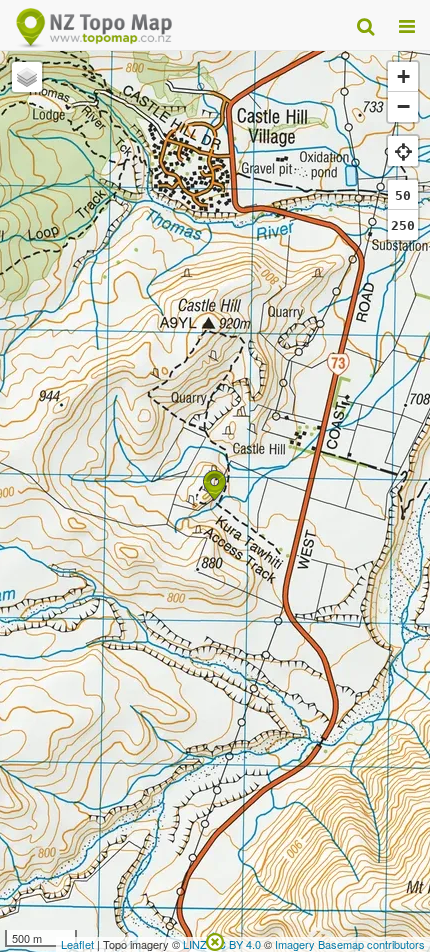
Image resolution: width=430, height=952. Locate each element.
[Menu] (407, 25)
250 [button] (403, 225)
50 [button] (403, 195)
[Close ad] (215, 940)
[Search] (365, 25)
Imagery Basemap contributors (350, 944)
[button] (215, 485)
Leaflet (77, 944)
